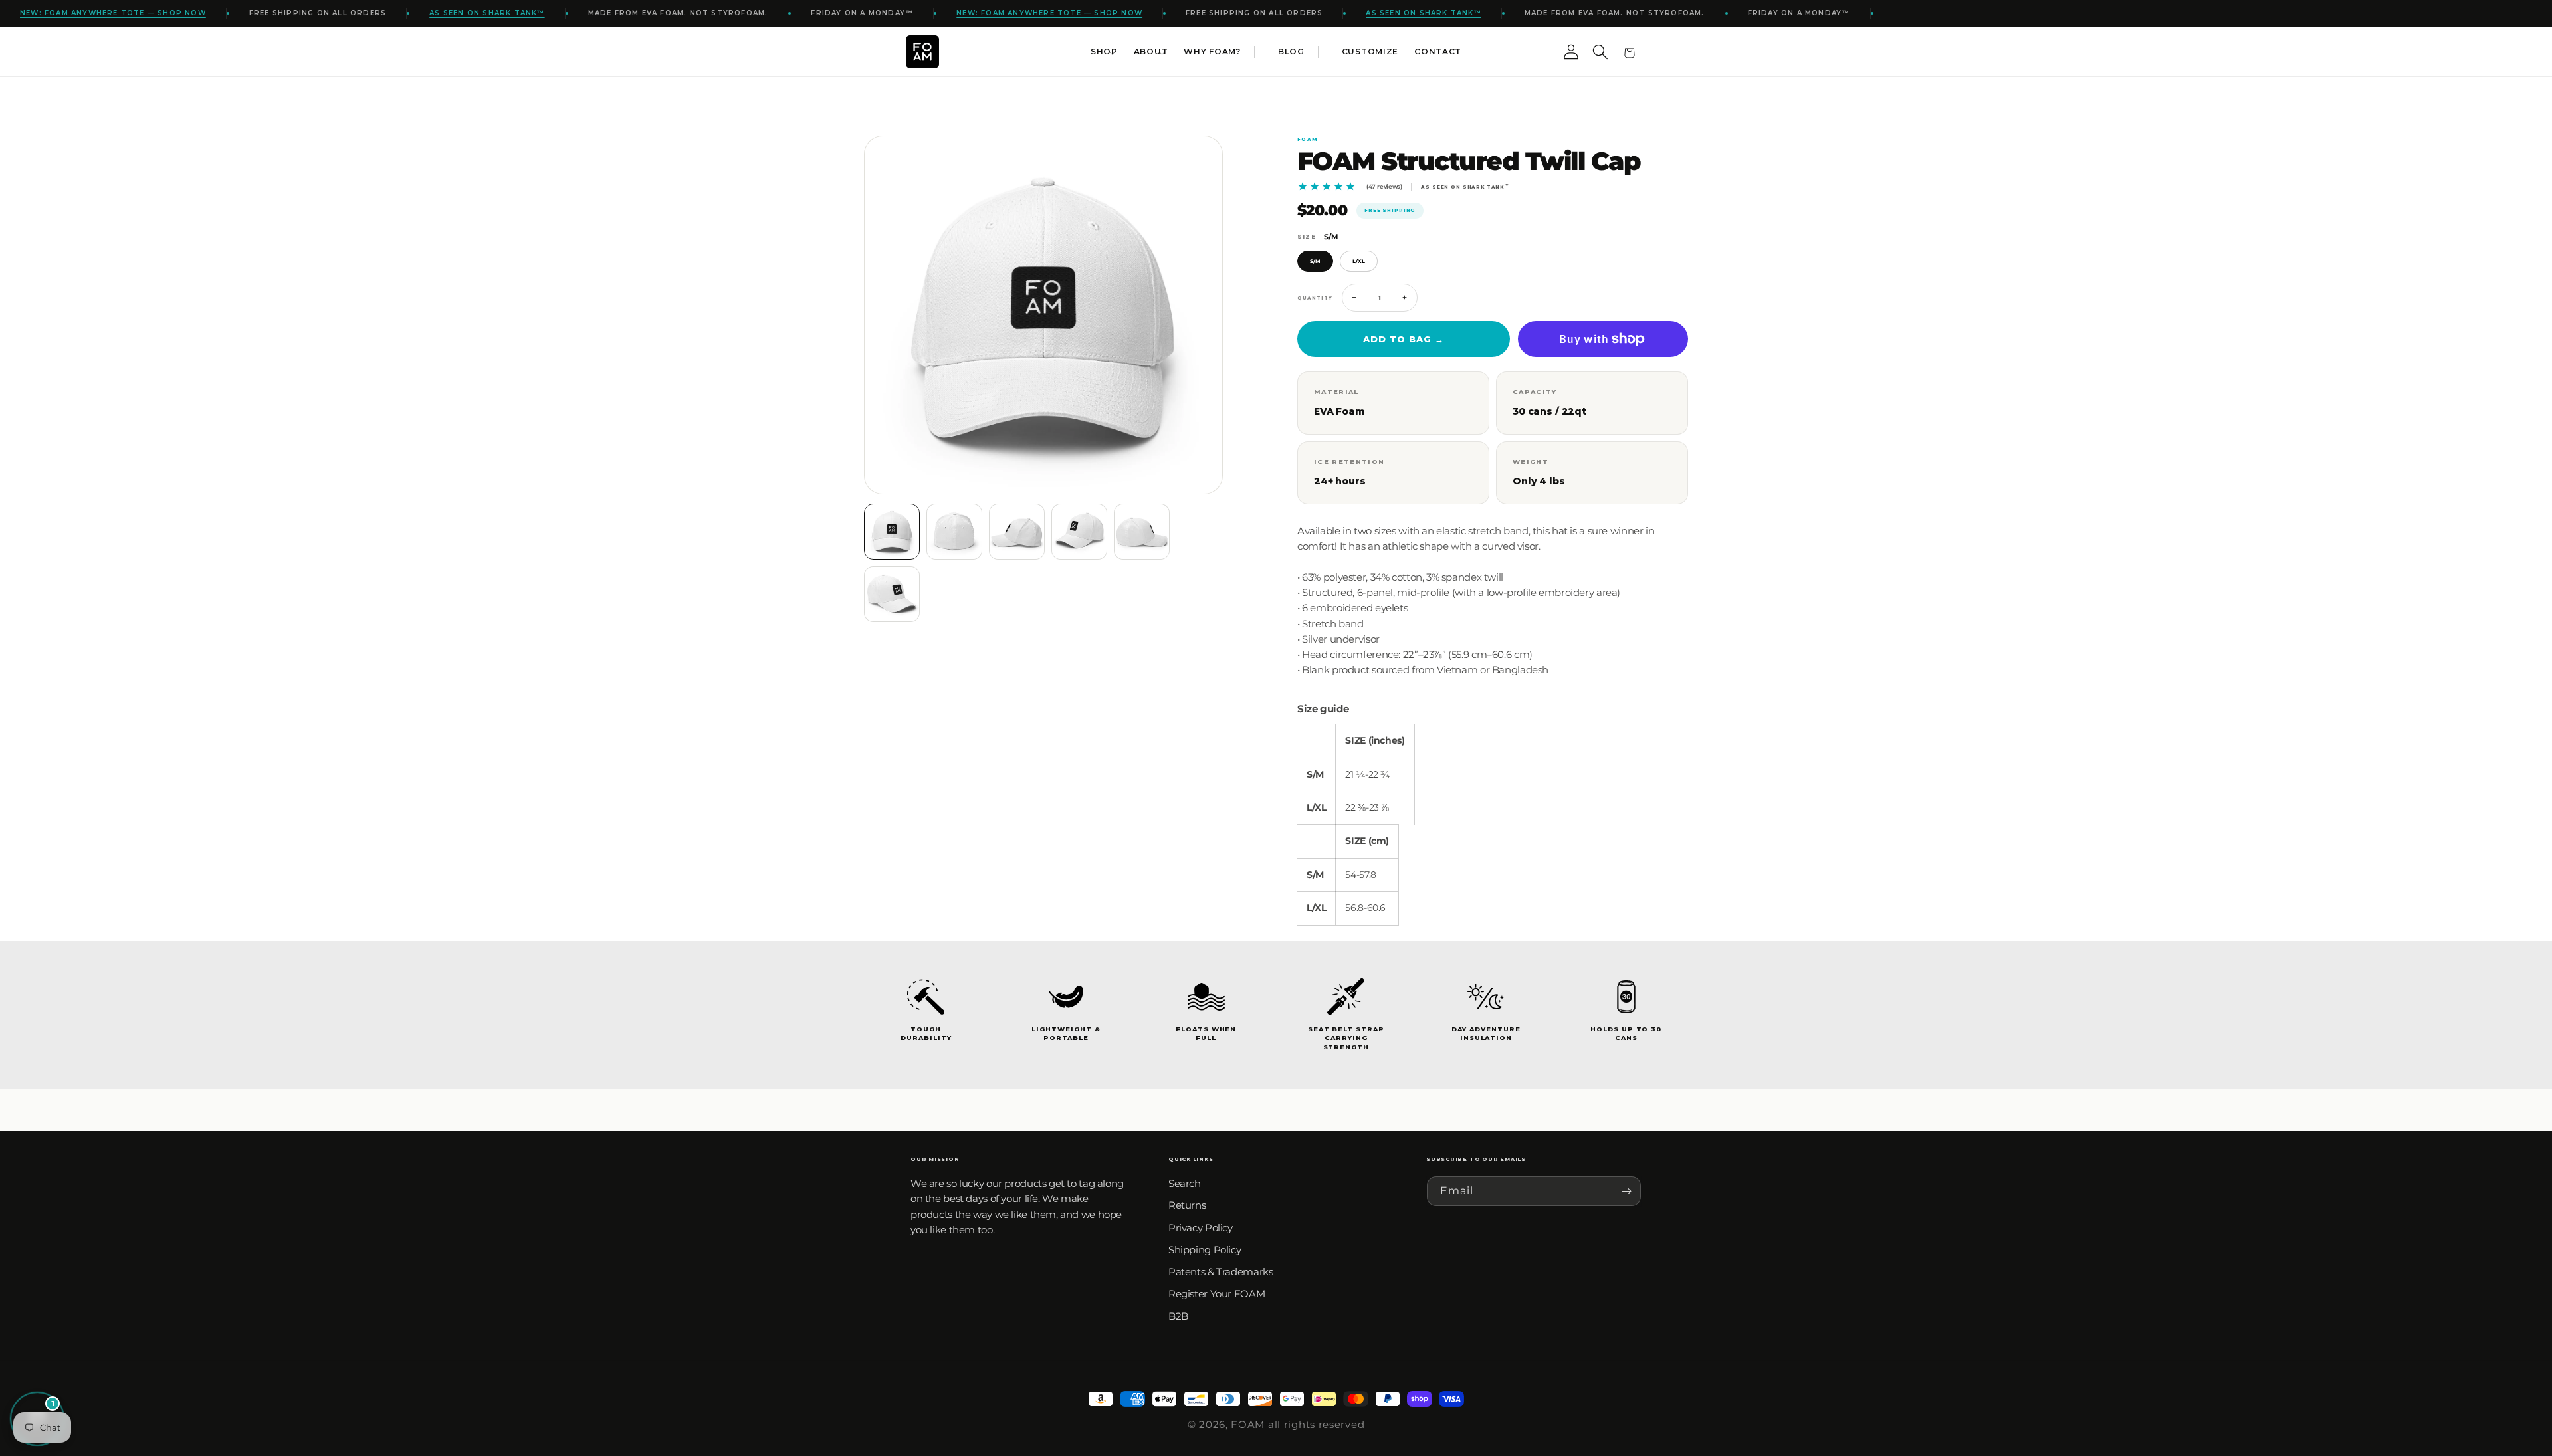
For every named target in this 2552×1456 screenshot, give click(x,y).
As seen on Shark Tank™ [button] (487, 13)
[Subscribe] (1626, 1191)
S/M (1315, 261)
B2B (1178, 1316)
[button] (1104, 52)
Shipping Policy (1205, 1250)
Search (1185, 1183)
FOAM (1248, 1424)
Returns (1187, 1205)
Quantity (1315, 298)
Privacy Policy (1201, 1228)
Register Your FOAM (1217, 1294)
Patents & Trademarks (1221, 1272)
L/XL (1359, 261)
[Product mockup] (892, 532)
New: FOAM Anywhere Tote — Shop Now (113, 13)
